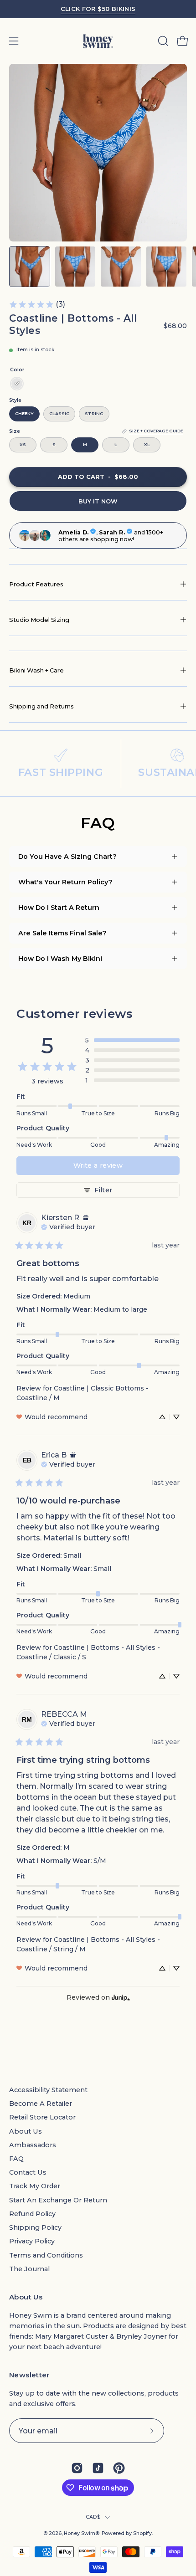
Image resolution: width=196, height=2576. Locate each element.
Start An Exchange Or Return (58, 2200)
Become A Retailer (41, 2104)
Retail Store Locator (42, 2117)
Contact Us (28, 2172)
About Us (26, 2131)
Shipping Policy (35, 2227)
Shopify (142, 2533)
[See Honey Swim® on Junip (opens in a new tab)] (121, 1998)
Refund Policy (32, 2214)
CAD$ (93, 2517)
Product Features (36, 584)
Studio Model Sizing (39, 620)
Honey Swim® (82, 2533)
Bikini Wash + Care (36, 670)
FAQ (16, 2159)
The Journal (29, 2269)
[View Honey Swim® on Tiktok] (98, 2468)
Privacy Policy (32, 2241)
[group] (98, 9)
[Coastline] (17, 384)
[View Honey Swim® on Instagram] (77, 2468)
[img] (86, 1218)
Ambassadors (33, 2145)
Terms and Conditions (46, 2255)
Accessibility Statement (48, 2090)
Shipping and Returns (41, 706)
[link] (37, 304)
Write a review (98, 1165)
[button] (162, 41)
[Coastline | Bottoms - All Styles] (30, 267)
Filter (103, 1190)
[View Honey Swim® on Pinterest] (119, 2468)
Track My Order (35, 2186)
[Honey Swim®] (98, 41)
